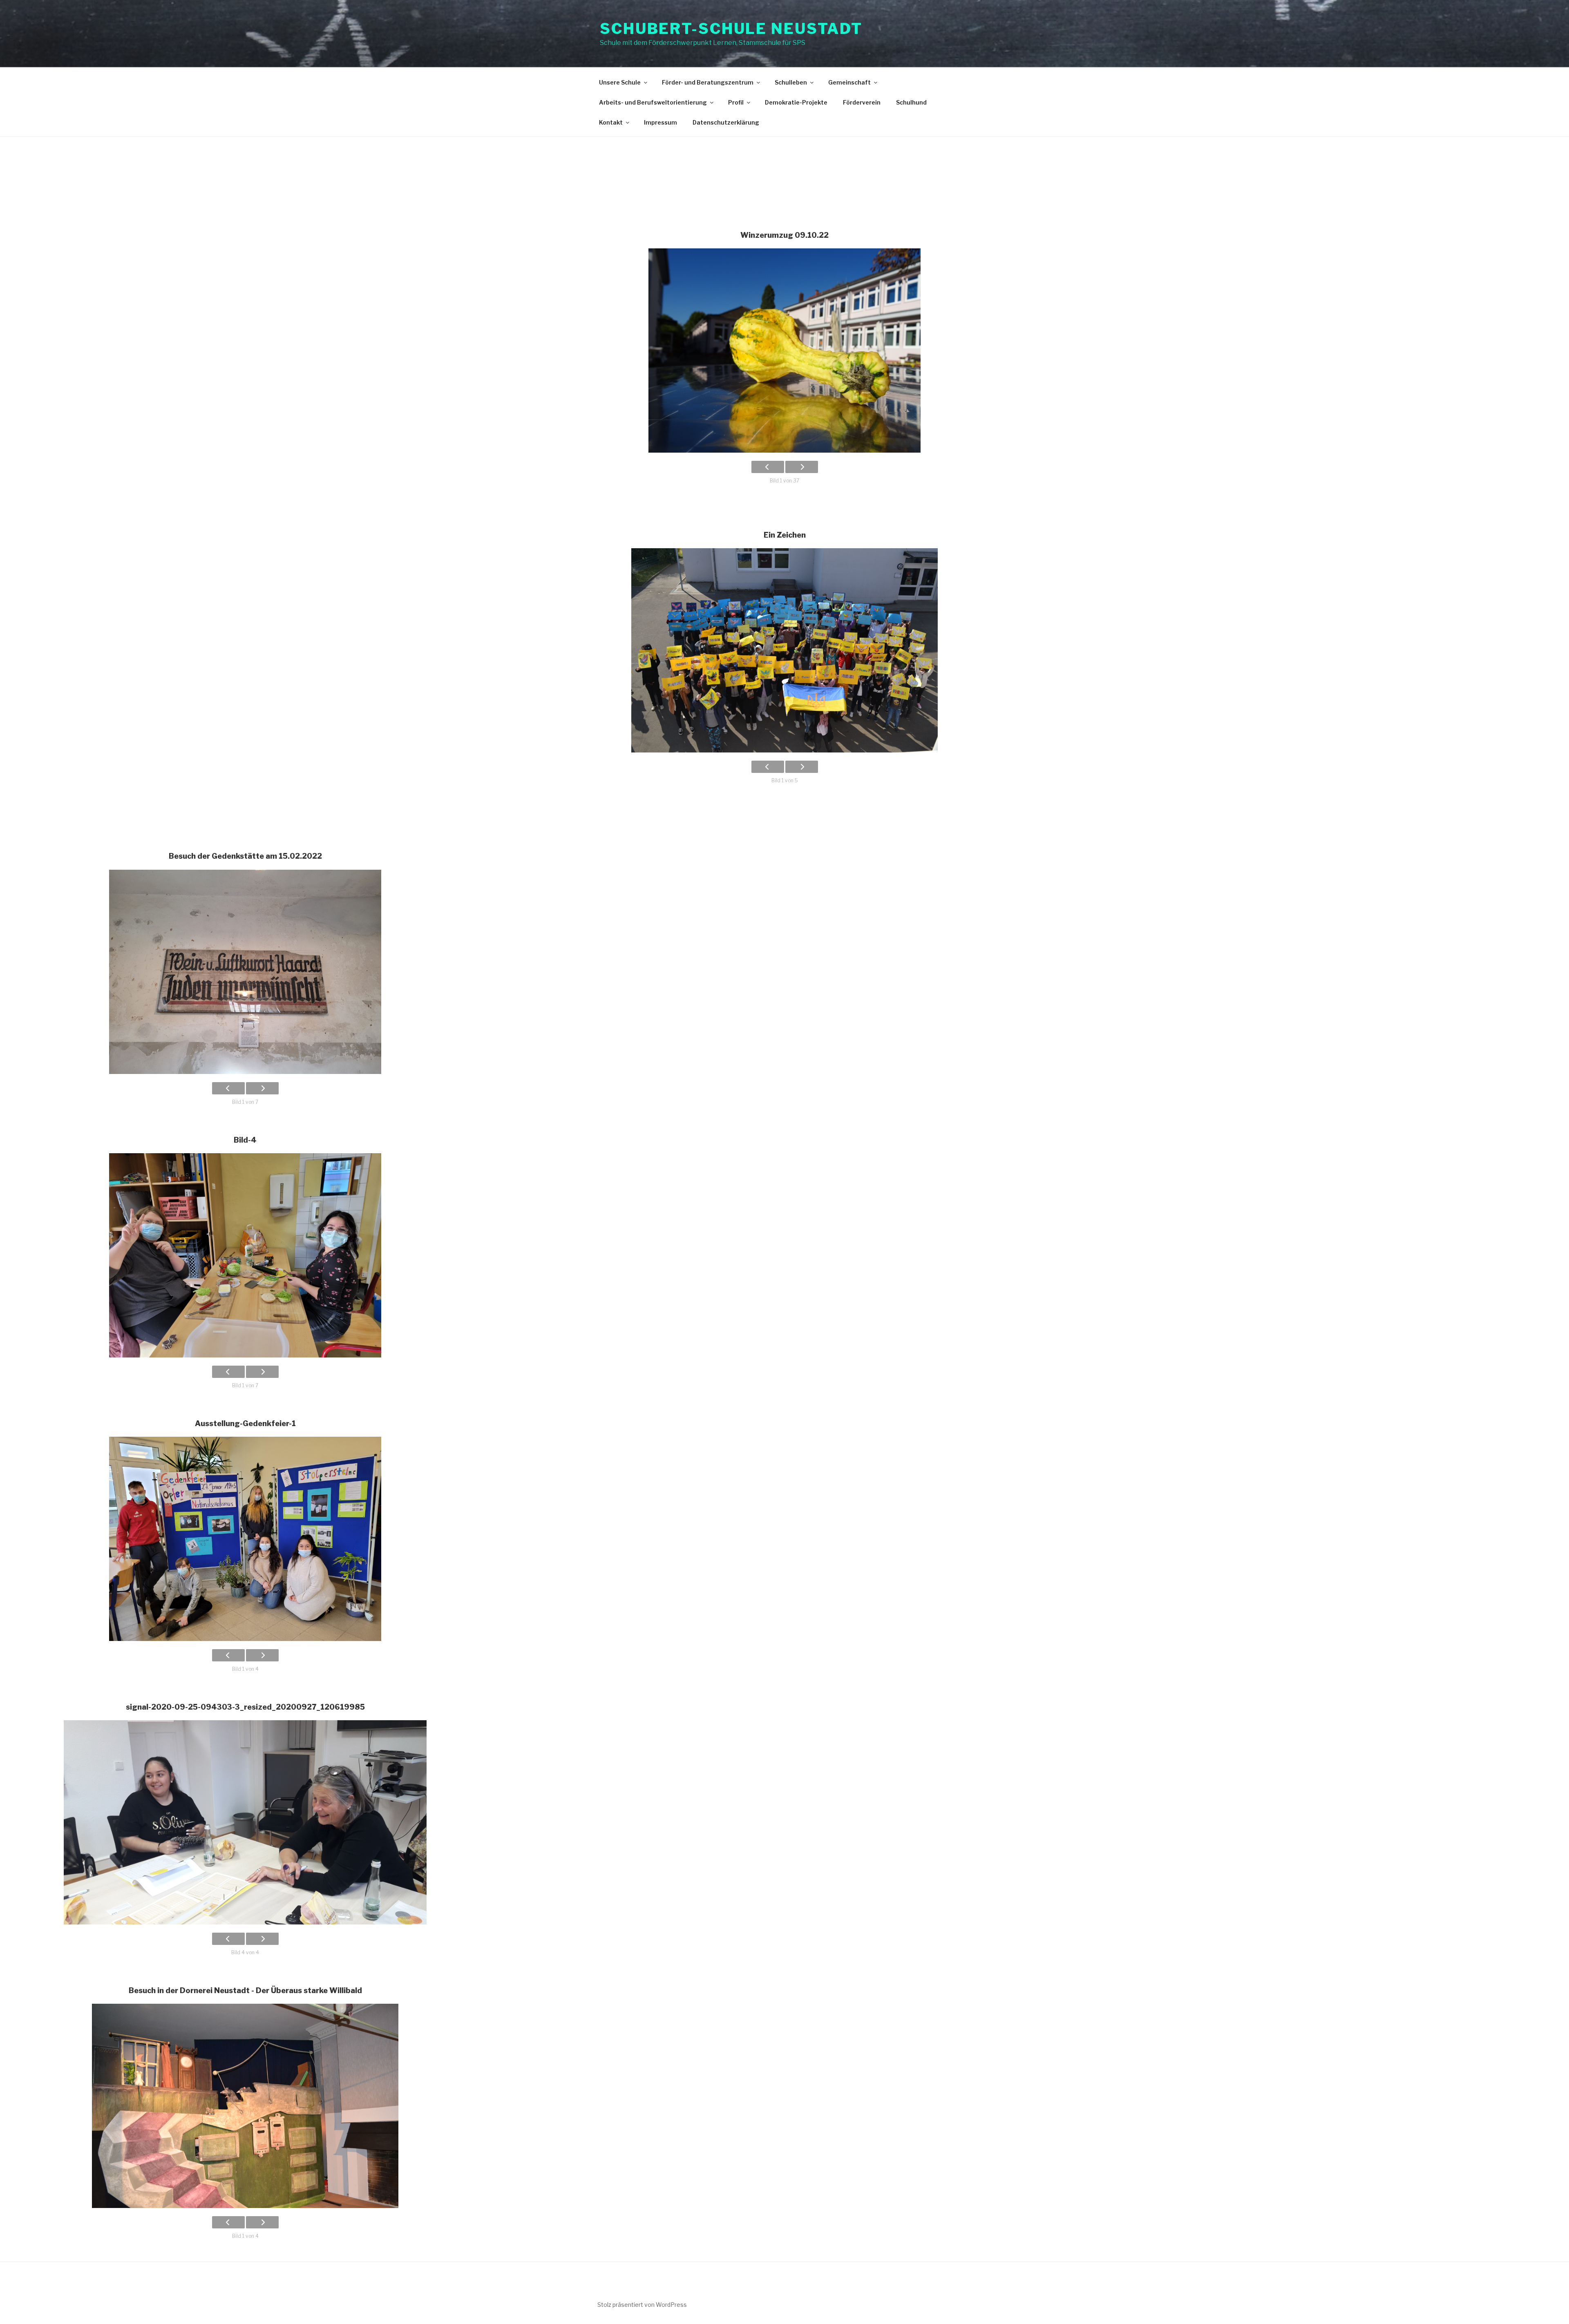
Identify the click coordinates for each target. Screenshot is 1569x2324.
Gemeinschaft (849, 82)
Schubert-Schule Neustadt (731, 29)
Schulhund (911, 102)
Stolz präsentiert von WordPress (642, 2305)
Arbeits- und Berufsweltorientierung (653, 102)
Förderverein (862, 102)
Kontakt (611, 122)
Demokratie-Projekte (796, 102)
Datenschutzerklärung (726, 122)
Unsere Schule (620, 82)
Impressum (660, 122)
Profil (736, 102)
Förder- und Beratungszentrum (708, 82)
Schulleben (791, 82)
